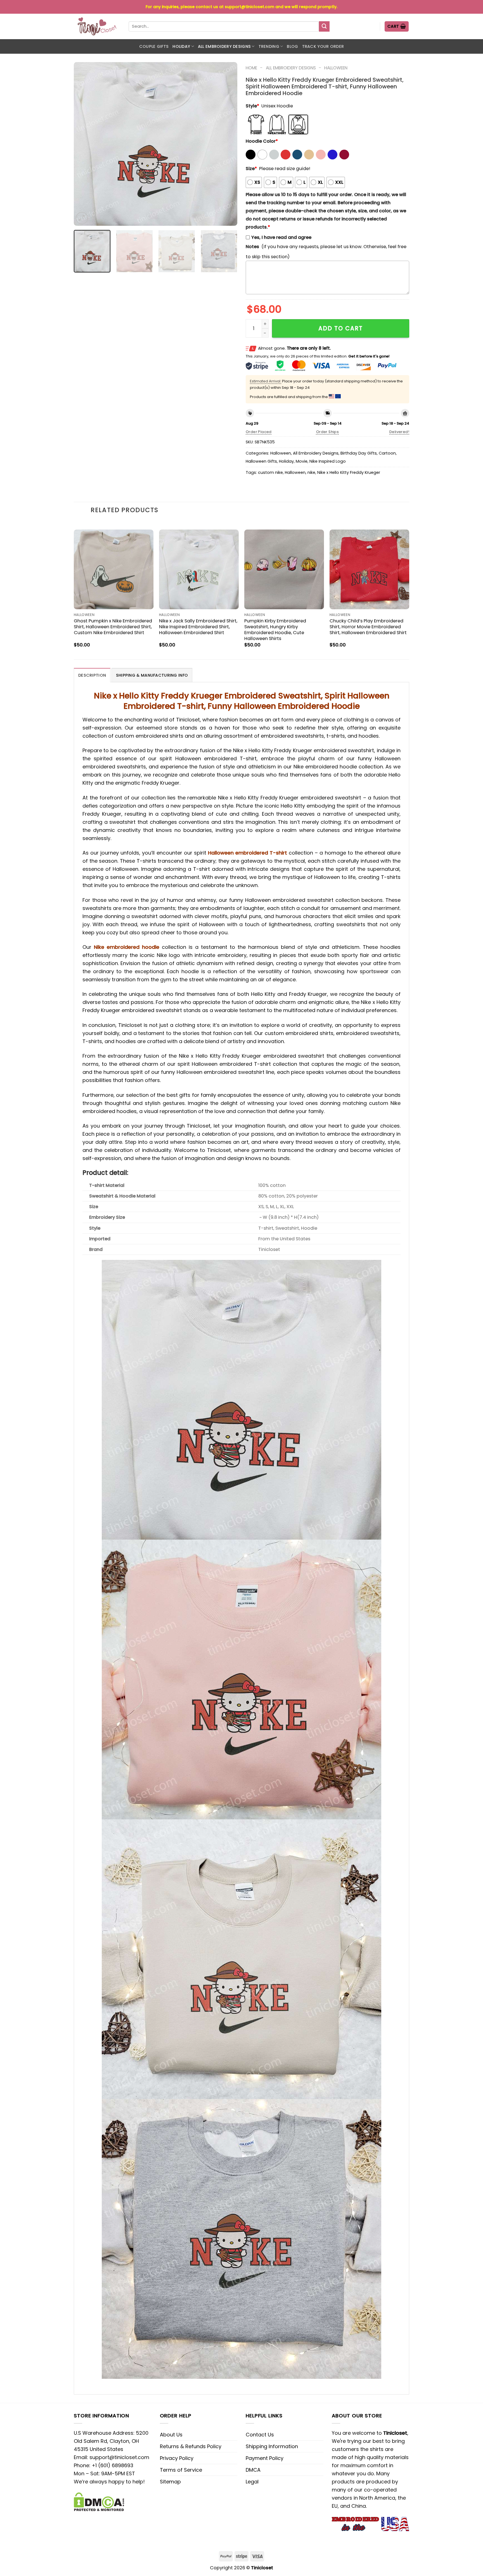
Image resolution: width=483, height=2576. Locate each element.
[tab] (92, 675)
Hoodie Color (262, 141)
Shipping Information (272, 2446)
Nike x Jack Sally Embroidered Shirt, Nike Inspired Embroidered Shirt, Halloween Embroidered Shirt (198, 627)
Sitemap (170, 2482)
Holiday (181, 46)
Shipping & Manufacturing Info (152, 675)
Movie (302, 461)
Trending (269, 46)
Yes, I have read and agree (281, 237)
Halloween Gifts (261, 461)
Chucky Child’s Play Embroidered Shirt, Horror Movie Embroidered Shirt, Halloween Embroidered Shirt (368, 627)
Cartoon (387, 453)
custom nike (270, 472)
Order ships (327, 432)
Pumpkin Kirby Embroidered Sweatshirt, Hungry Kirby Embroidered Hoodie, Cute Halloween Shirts (275, 630)
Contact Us (260, 2435)
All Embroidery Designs (224, 46)
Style (252, 106)
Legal (252, 2482)
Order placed (259, 432)
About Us (171, 2435)
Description (92, 675)
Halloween (336, 68)
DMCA (253, 2470)
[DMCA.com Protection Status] (99, 2501)
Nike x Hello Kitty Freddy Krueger (349, 472)
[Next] (227, 144)
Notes (252, 247)
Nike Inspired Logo (328, 461)
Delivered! (399, 432)
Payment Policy (265, 2458)
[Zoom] (82, 218)
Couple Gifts (154, 46)
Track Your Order (323, 46)
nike (311, 472)
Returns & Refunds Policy (191, 2446)
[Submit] (324, 27)
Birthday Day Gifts (359, 453)
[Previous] (84, 144)
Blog (292, 46)
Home (251, 68)
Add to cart (341, 328)
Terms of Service (181, 2470)
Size (251, 169)
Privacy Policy (177, 2458)
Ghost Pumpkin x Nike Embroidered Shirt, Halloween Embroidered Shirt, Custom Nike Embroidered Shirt (113, 627)
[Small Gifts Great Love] (97, 26)
